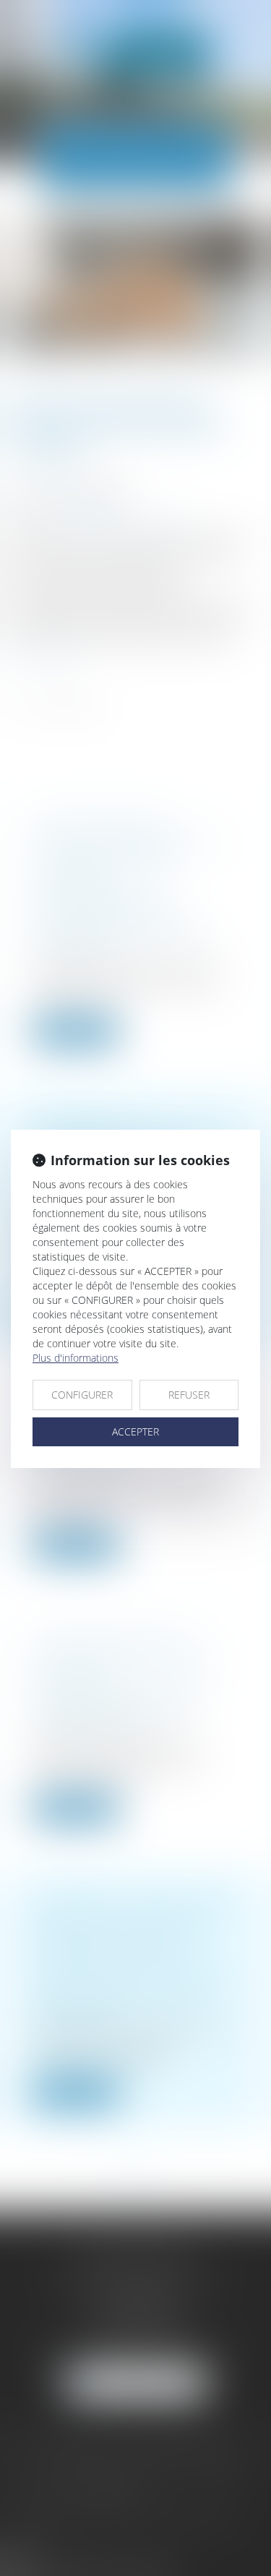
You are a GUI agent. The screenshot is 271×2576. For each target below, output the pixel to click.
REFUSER (189, 1395)
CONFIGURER (82, 1395)
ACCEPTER (135, 1431)
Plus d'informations (76, 1358)
